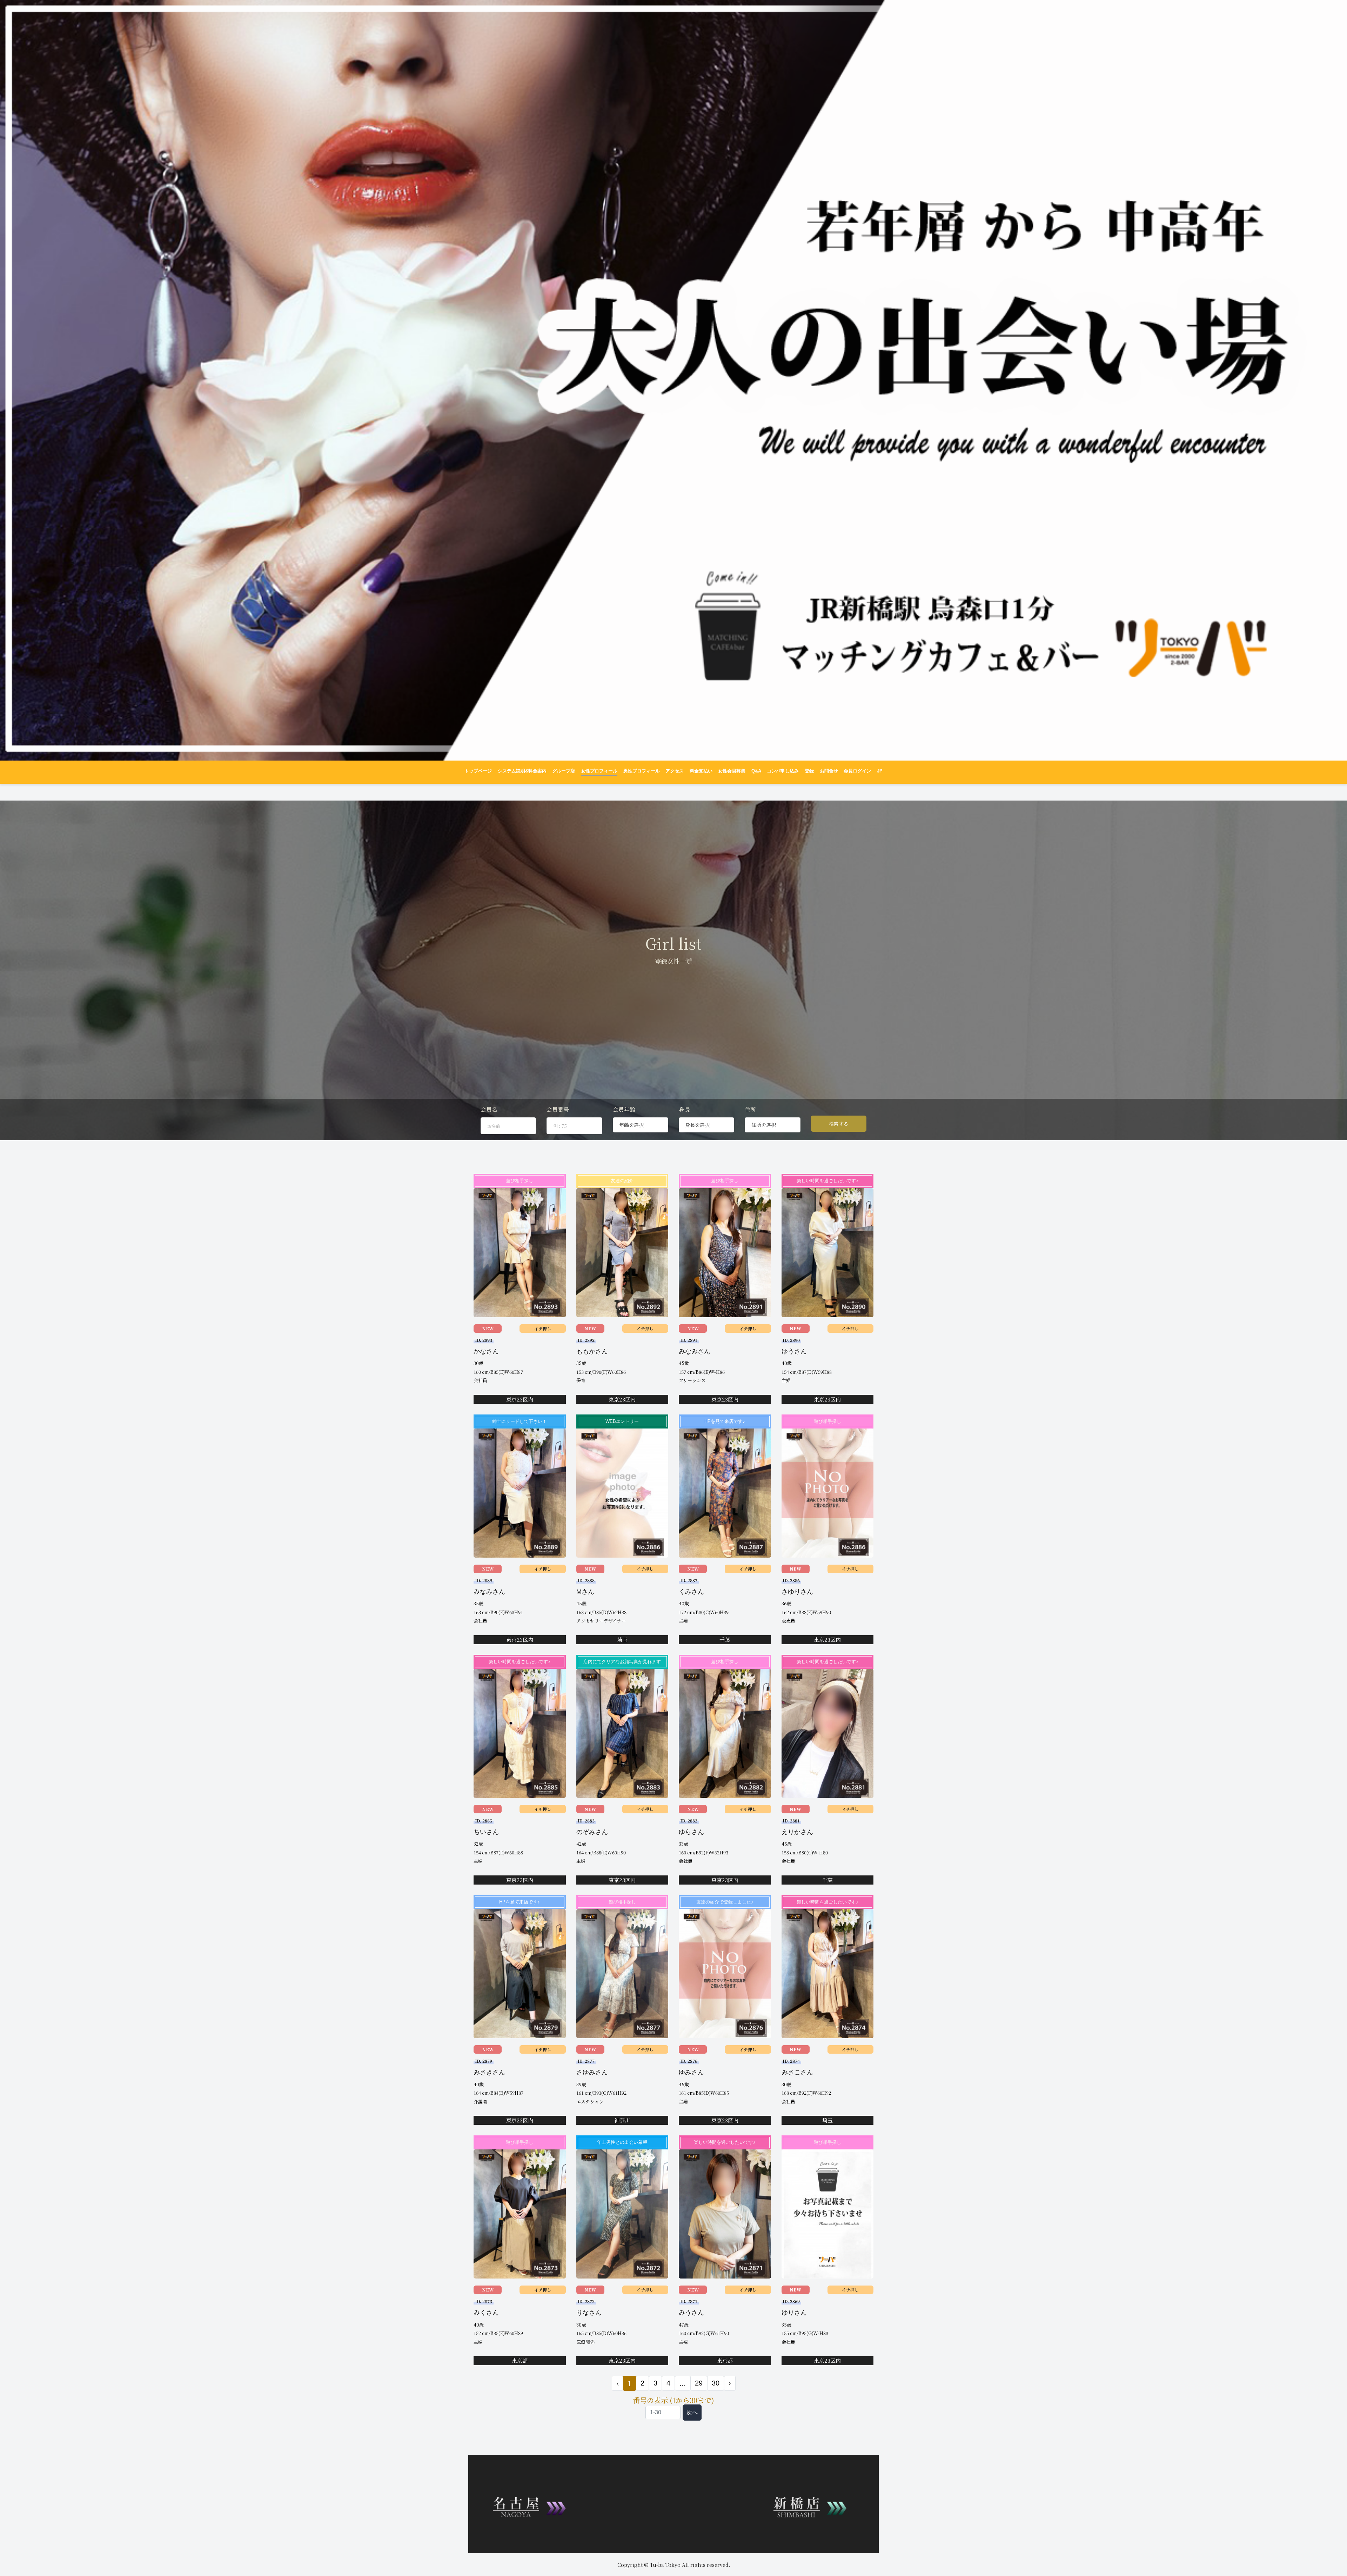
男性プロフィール (642, 771)
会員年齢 (624, 1109)
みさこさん (797, 2072)
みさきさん (489, 2072)
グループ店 (564, 771)
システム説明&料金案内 (522, 771)
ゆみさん (691, 2072)
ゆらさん (691, 1832)
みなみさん (695, 1351)
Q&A (756, 771)
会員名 (489, 1109)
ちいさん (486, 1832)
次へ (692, 2412)
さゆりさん (797, 1592)
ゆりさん (794, 2313)
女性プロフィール (599, 771)
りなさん (589, 2313)
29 (699, 2383)
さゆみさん (592, 2072)
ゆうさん (794, 1351)
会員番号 (558, 1109)
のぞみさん (592, 1832)
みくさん (486, 2313)
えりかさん (797, 1832)
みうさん (691, 2313)
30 (716, 2383)
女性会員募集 (732, 771)
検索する (839, 1124)
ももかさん (592, 1351)
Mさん (585, 1592)
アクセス (675, 771)
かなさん (486, 1351)
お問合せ (829, 771)
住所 (750, 1109)
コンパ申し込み (783, 771)
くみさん (691, 1592)
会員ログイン (857, 771)
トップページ (478, 771)
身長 (684, 1109)
